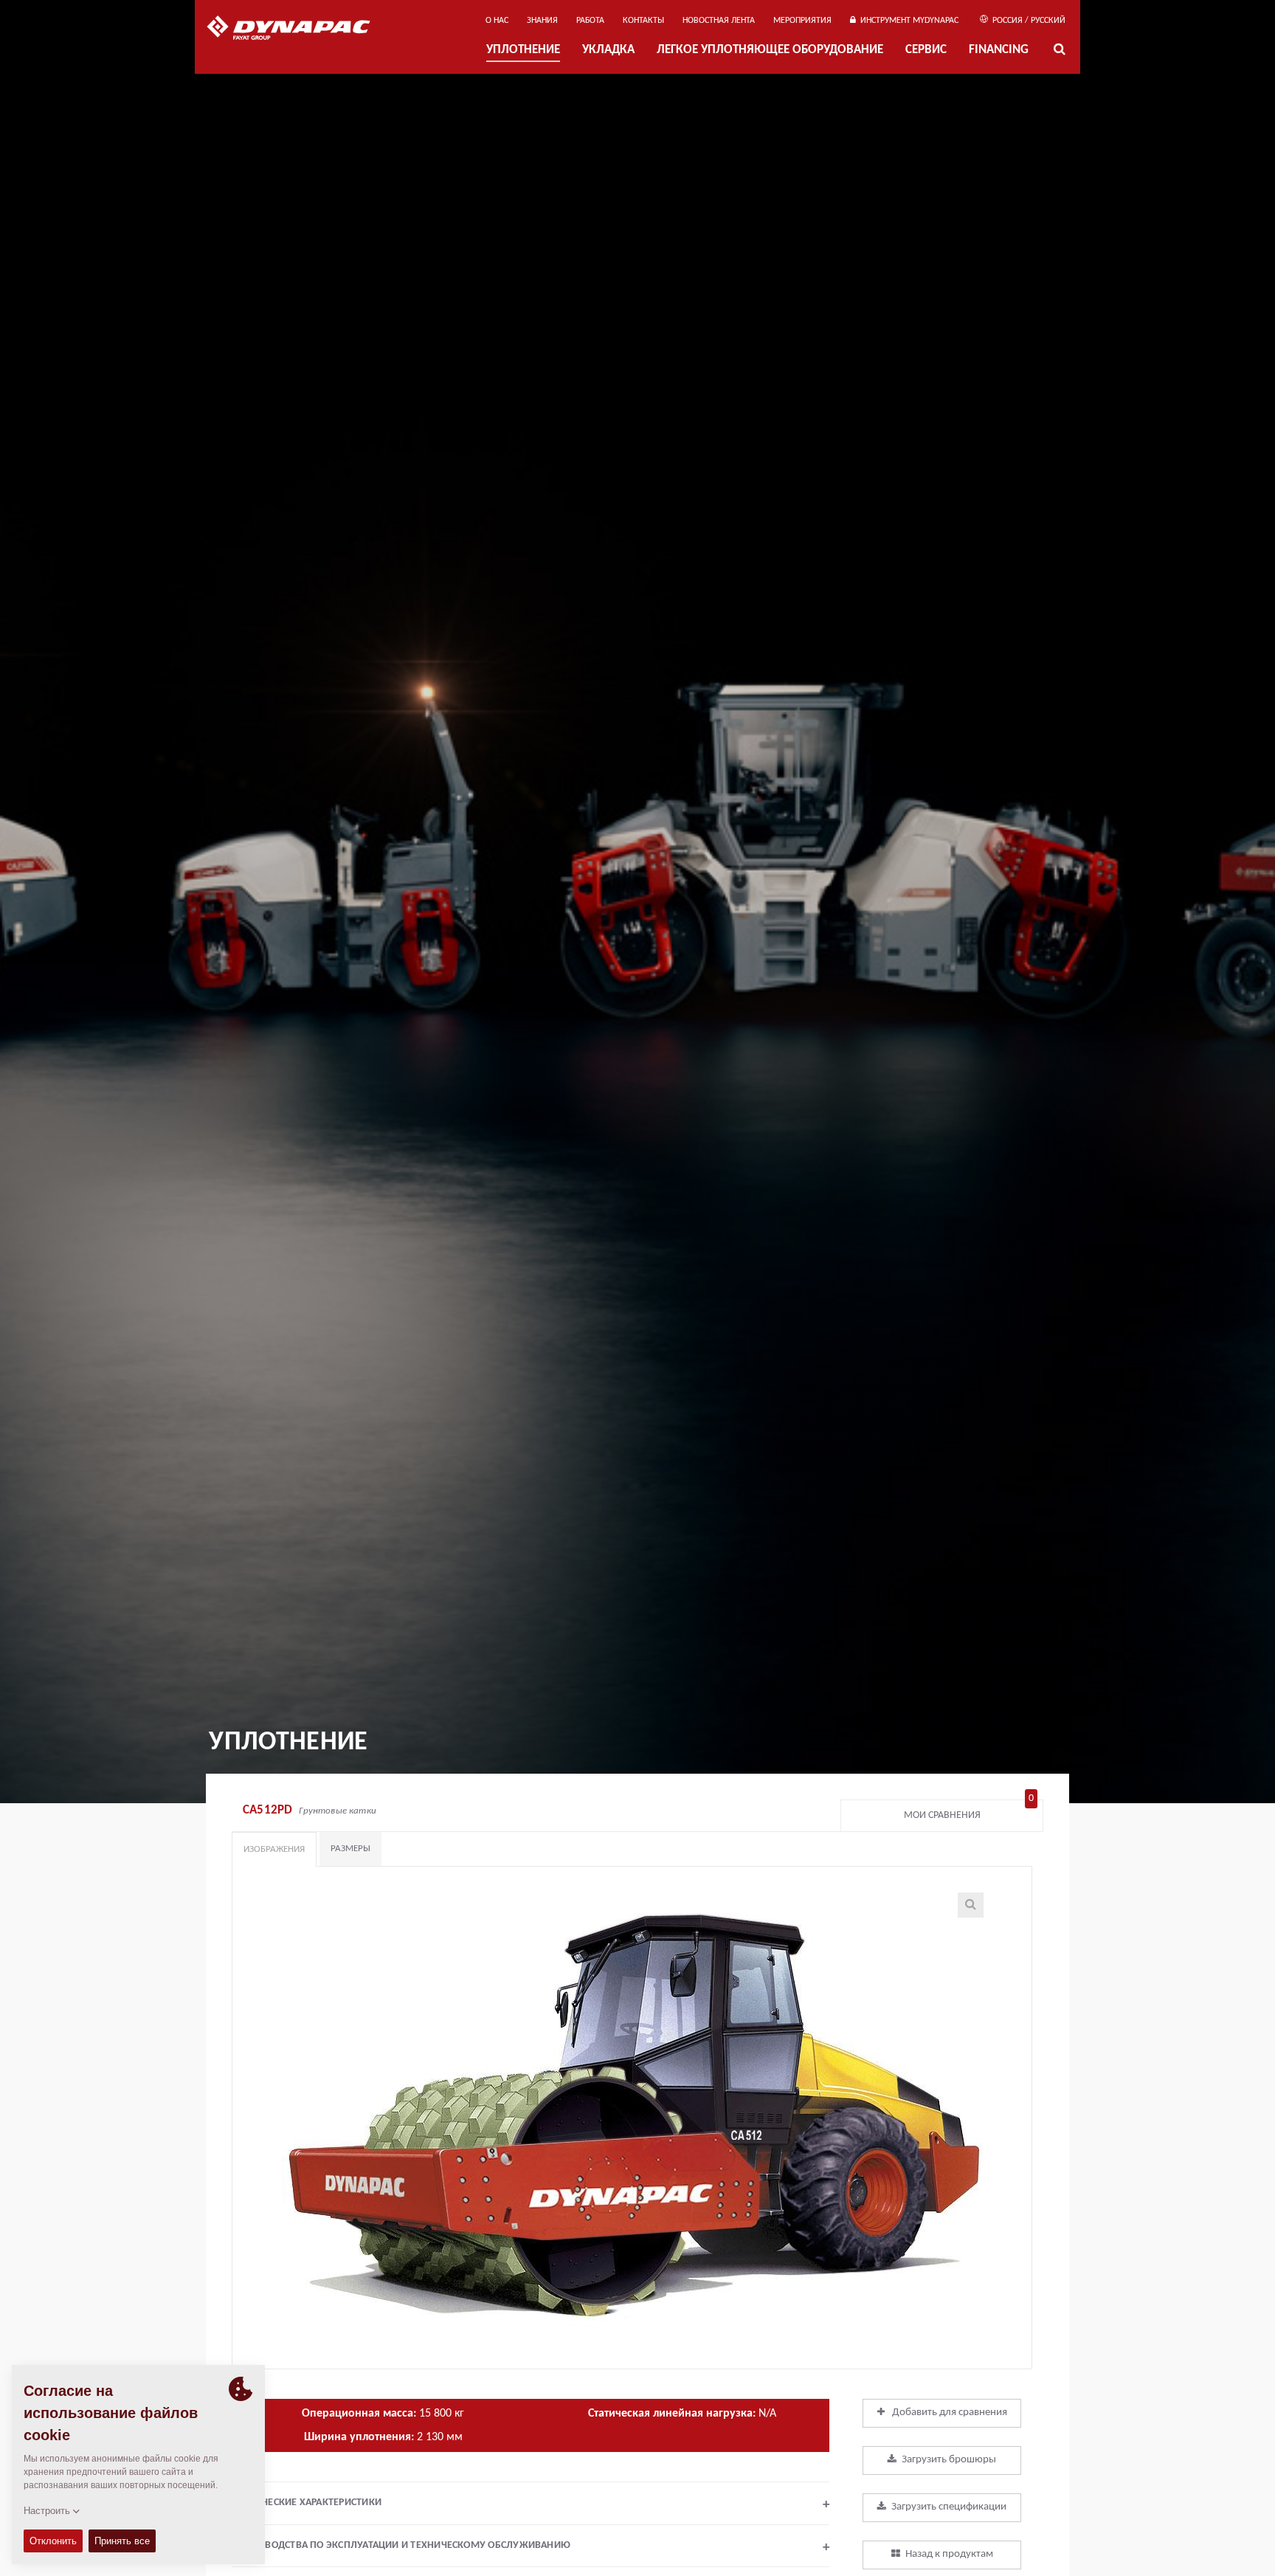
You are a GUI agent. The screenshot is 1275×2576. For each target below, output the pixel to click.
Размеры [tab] (350, 1849)
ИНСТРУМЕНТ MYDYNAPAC (907, 21)
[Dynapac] (299, 30)
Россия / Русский (1028, 21)
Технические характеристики (531, 2504)
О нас (497, 21)
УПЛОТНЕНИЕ (523, 51)
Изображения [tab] (274, 1849)
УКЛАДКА (608, 51)
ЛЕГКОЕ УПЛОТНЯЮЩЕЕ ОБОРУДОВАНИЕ (770, 51)
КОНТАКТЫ (643, 21)
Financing (999, 51)
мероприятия (802, 21)
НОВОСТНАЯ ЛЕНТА (719, 21)
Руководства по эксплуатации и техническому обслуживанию (534, 2547)
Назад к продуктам (949, 2554)
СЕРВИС (926, 51)
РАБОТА (590, 21)
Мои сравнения (969, 1812)
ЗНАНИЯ (542, 21)
